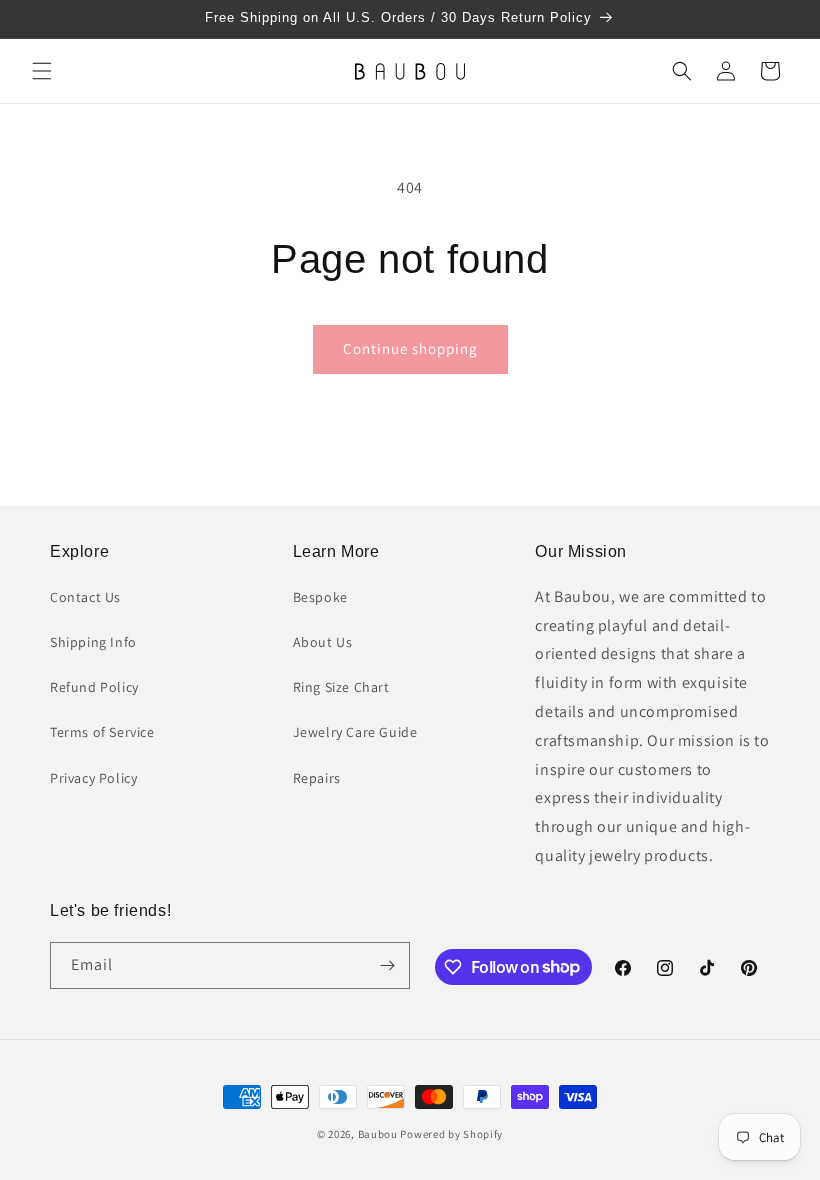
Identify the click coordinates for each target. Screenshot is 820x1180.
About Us (323, 642)
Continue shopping (410, 348)
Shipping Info (93, 642)
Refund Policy (94, 687)
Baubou (378, 1134)
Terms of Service (102, 732)
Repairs (317, 778)
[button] (42, 71)
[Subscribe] (387, 965)
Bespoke (320, 597)
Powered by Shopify (451, 1134)
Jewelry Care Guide (355, 732)
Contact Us (85, 597)
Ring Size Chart (341, 687)
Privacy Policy (93, 778)
